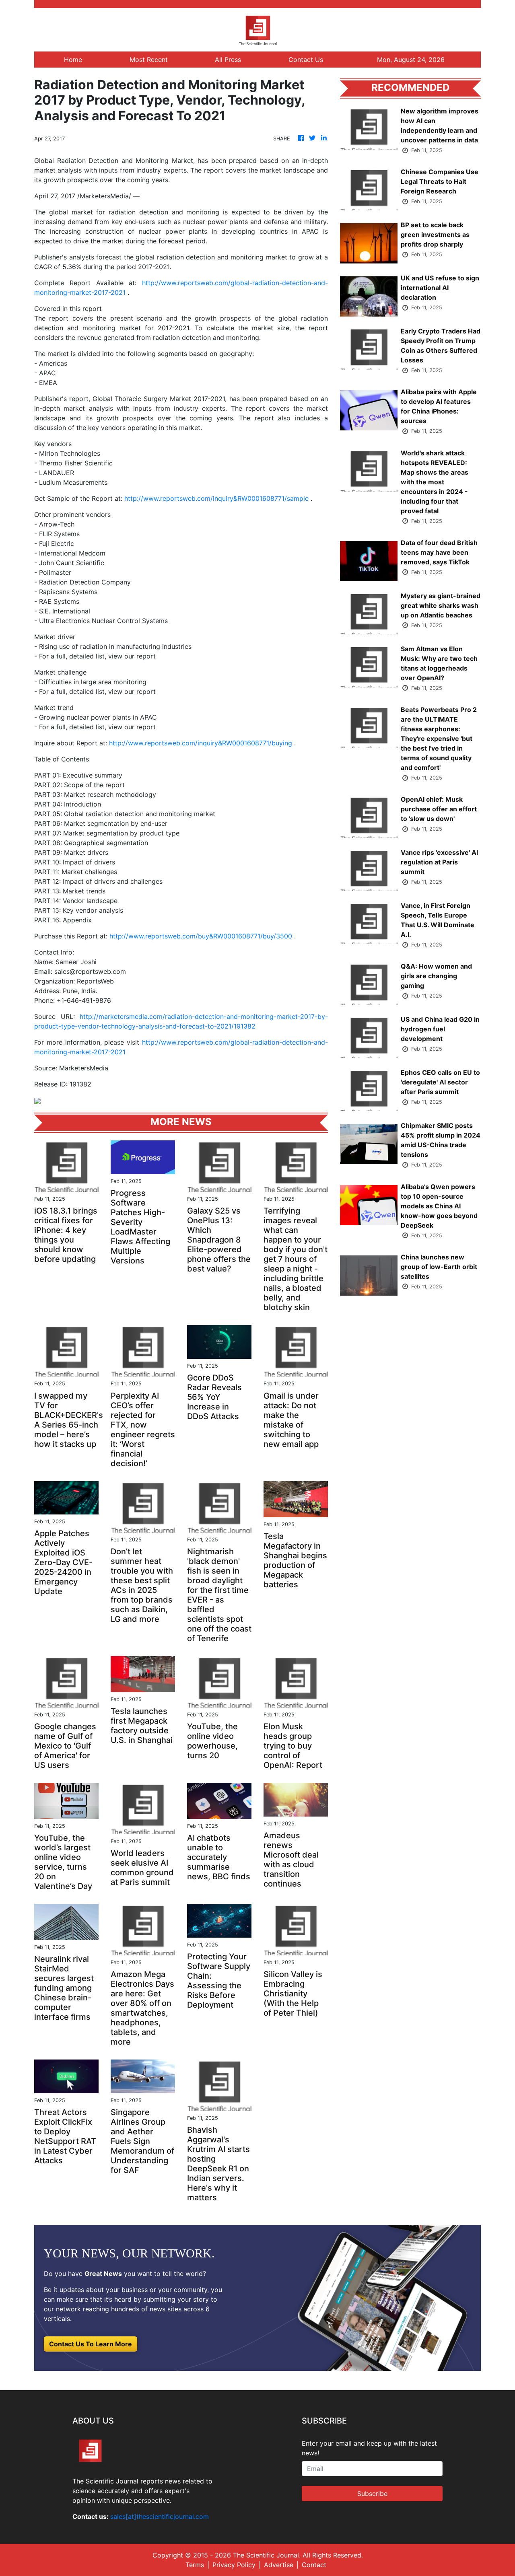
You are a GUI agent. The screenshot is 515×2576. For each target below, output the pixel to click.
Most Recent (149, 60)
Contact (314, 2565)
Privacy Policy (234, 2565)
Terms (195, 2565)
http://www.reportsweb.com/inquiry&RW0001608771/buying (201, 743)
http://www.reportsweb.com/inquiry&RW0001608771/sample (216, 498)
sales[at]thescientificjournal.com (160, 2516)
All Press (228, 60)
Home (73, 60)
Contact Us (306, 60)
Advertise (279, 2565)
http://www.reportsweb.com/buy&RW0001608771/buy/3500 (201, 936)
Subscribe (372, 2494)
